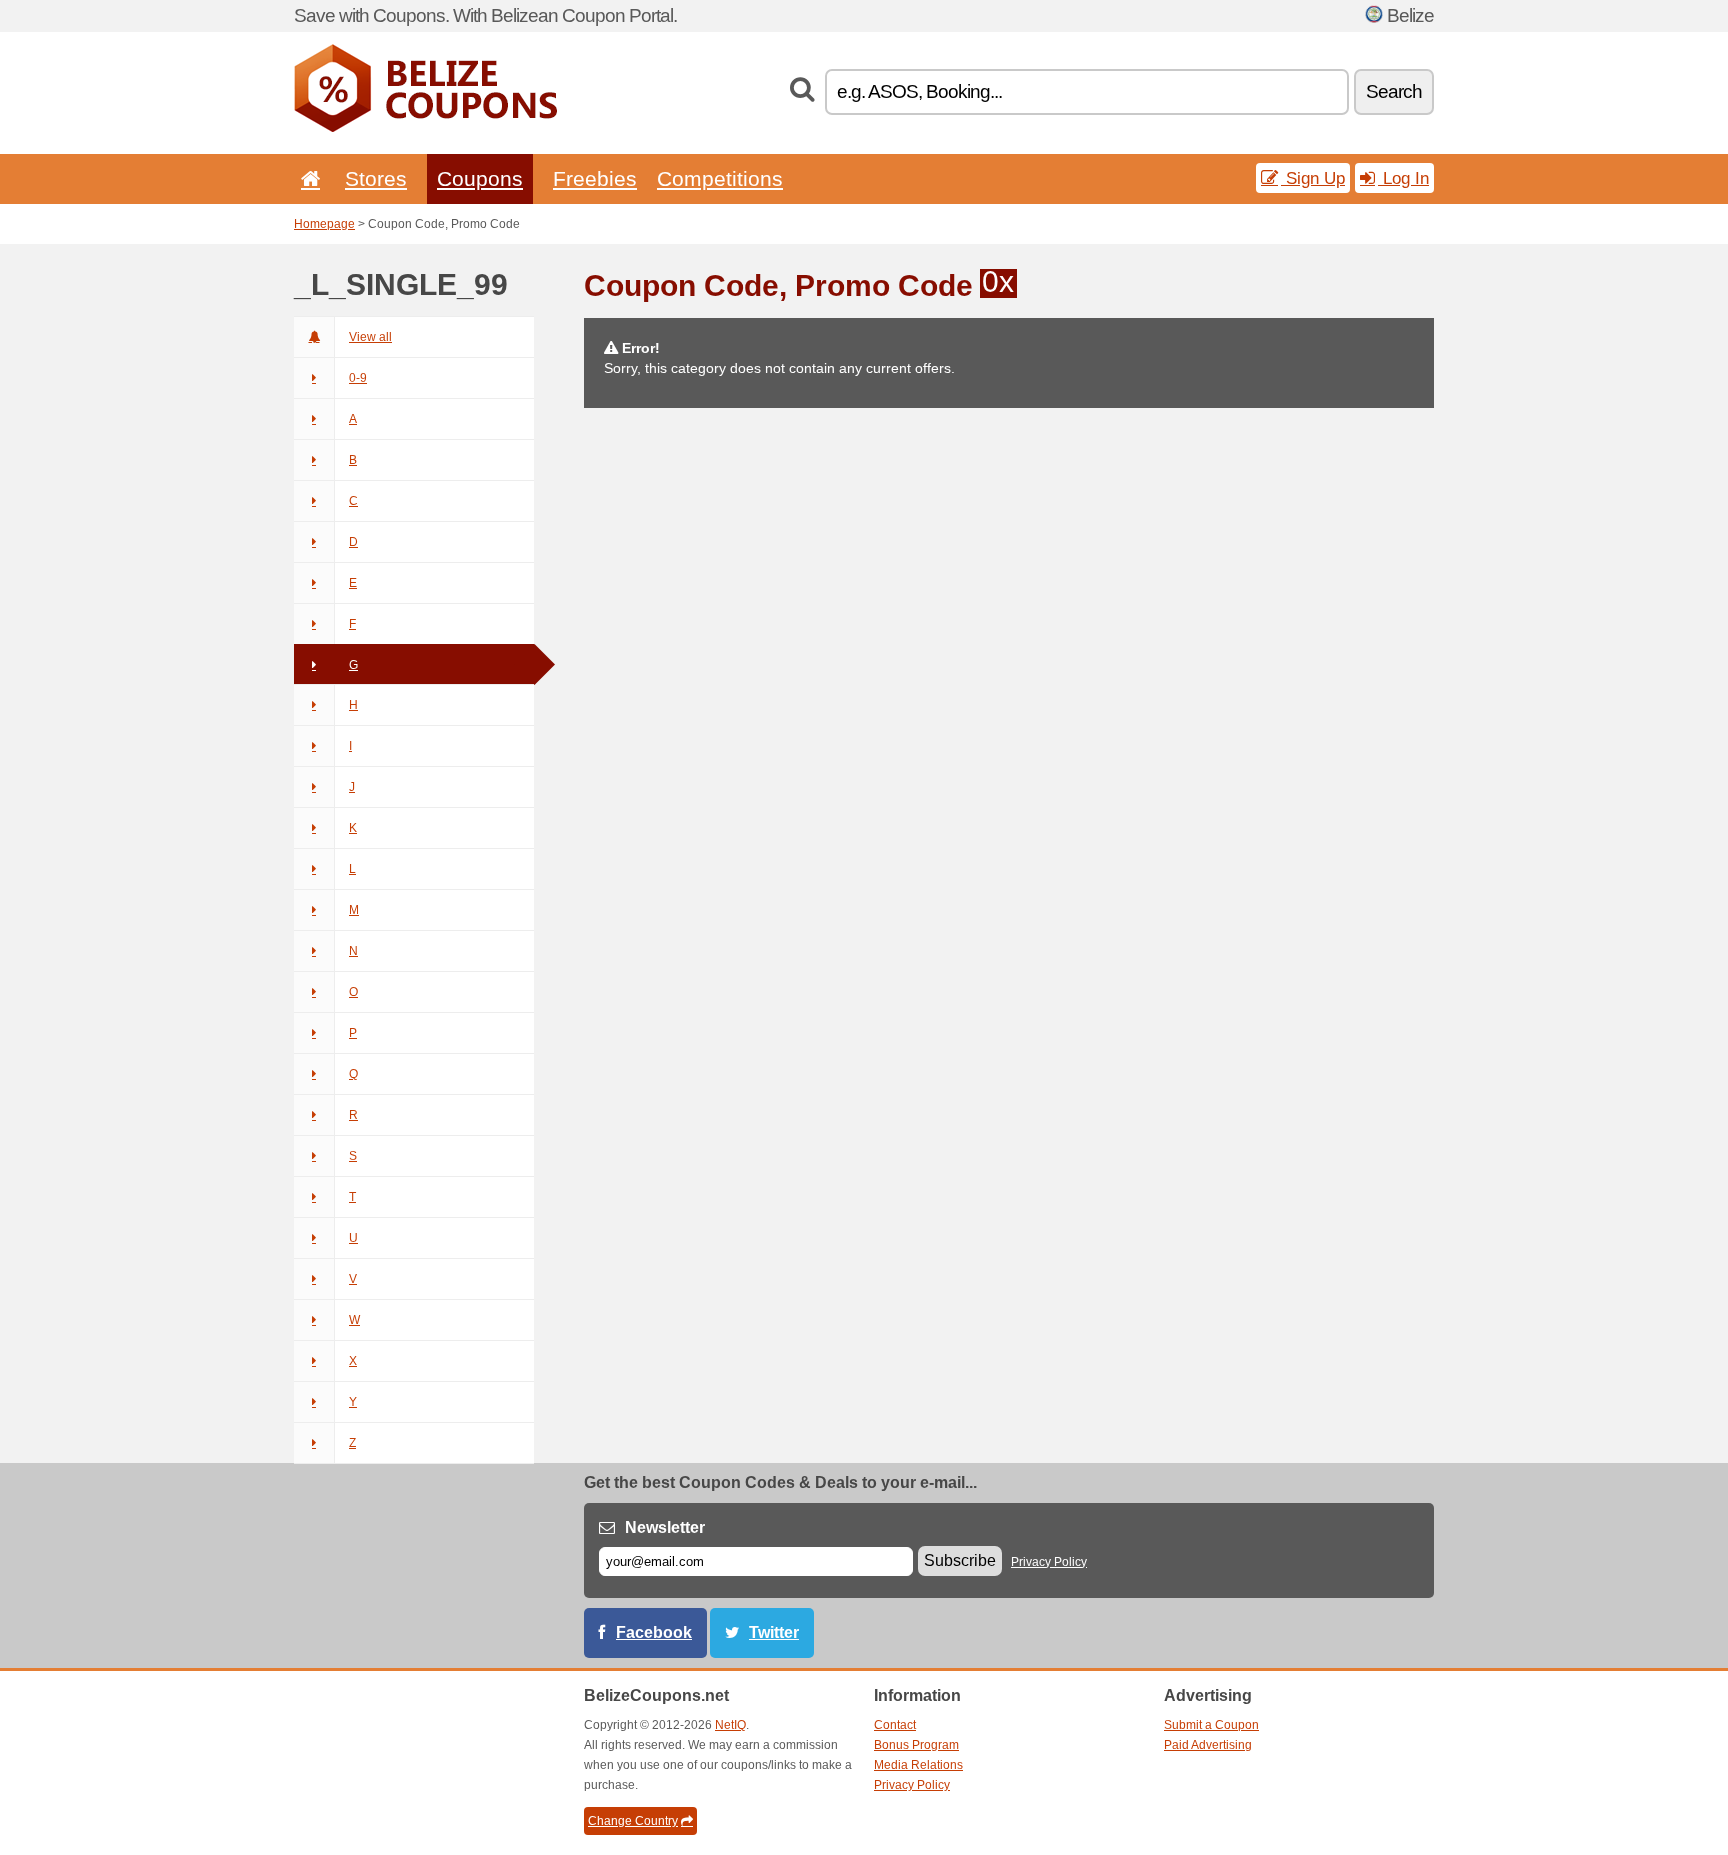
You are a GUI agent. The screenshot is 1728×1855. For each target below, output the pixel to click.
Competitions (720, 178)
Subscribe (960, 1560)
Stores (376, 178)
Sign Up (1313, 178)
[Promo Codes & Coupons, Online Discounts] (425, 128)
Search (1394, 91)
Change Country (633, 1821)
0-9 (358, 378)
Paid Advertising (1208, 1745)
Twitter (774, 1632)
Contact (895, 1725)
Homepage (324, 224)
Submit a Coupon (1211, 1725)
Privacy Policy (1049, 1562)
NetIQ (730, 1725)
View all (370, 337)
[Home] (307, 178)
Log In (1403, 178)
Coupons (480, 178)
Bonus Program (916, 1745)
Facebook (654, 1632)
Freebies (595, 178)
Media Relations (918, 1765)
